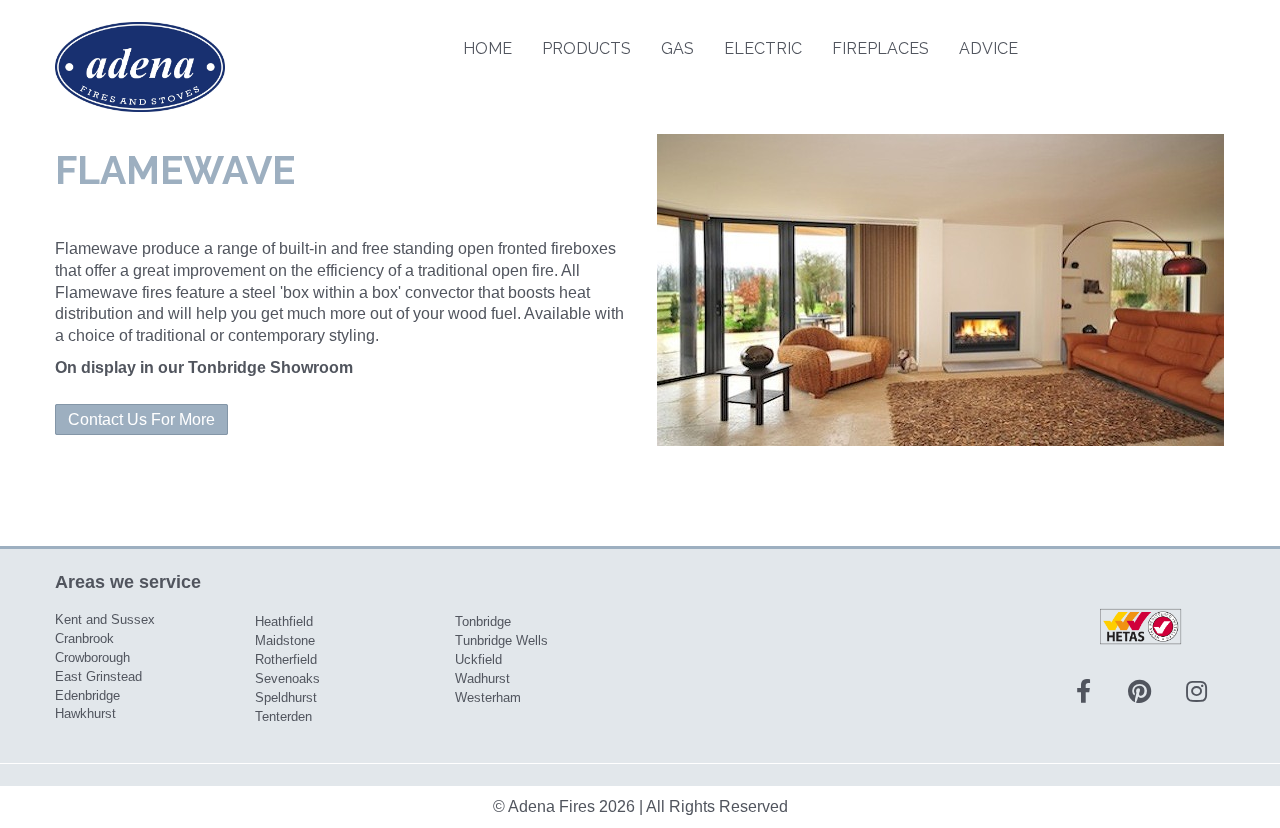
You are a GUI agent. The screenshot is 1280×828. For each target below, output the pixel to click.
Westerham (488, 697)
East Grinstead (98, 676)
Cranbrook (84, 638)
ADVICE (988, 48)
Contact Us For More (141, 419)
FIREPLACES (880, 48)
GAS (677, 48)
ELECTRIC (763, 48)
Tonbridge (483, 621)
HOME (487, 48)
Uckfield (478, 659)
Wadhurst (482, 678)
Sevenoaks (287, 678)
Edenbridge (87, 695)
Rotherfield (286, 659)
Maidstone (285, 640)
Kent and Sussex (105, 619)
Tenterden (283, 716)
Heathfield (284, 621)
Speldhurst (286, 697)
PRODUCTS (586, 48)
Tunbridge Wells (501, 640)
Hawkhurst (85, 713)
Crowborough (92, 657)
